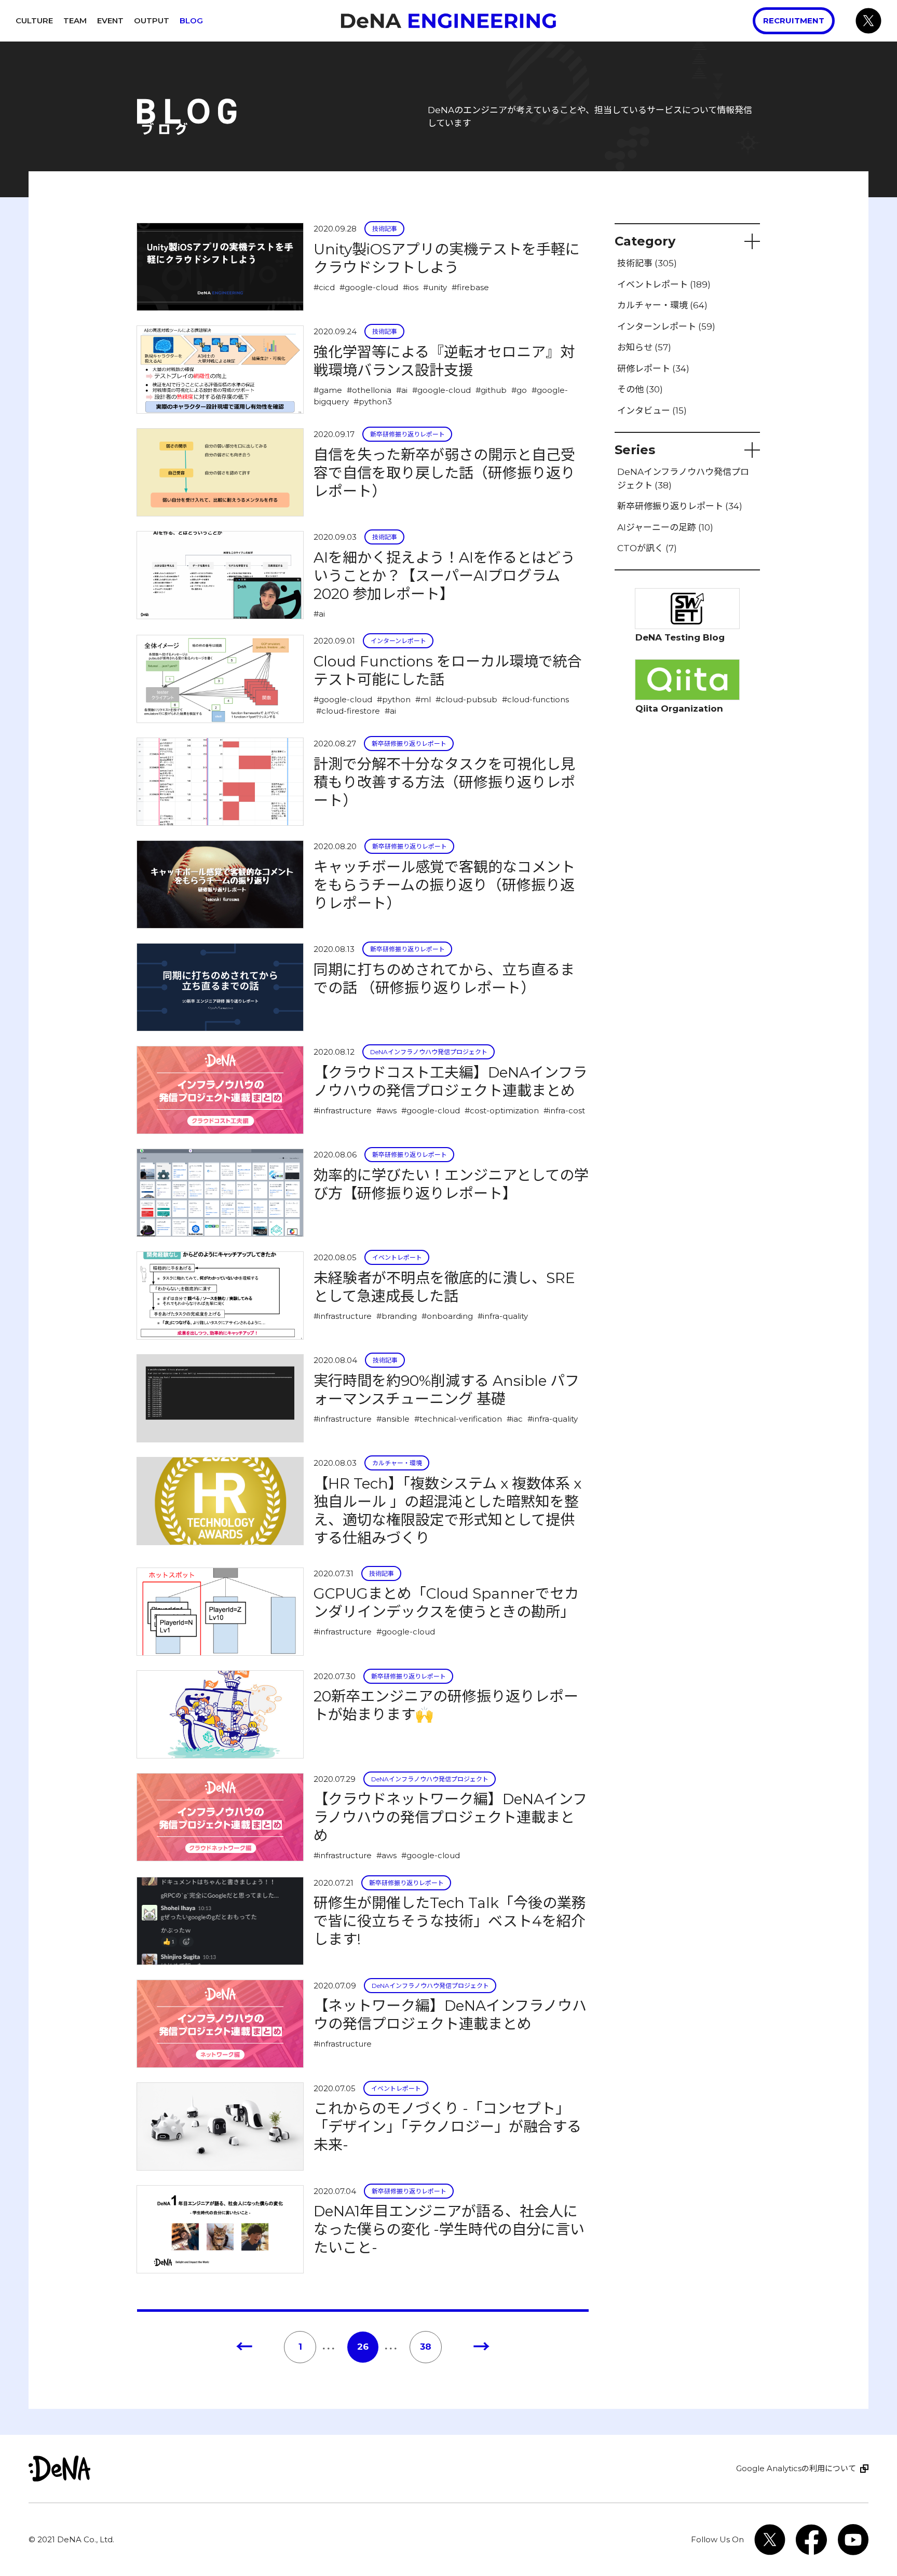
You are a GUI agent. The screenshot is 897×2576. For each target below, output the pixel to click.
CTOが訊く (647, 549)
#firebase (470, 287)
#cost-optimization (502, 1110)
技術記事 (385, 229)
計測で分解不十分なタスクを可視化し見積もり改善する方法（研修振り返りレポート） (444, 782)
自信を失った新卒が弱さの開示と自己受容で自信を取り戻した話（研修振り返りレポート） (444, 473)
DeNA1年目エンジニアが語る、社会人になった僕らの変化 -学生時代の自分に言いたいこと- (449, 2229)
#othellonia (369, 390)
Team (75, 21)
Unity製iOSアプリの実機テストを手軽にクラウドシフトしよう (447, 258)
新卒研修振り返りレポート (407, 434)
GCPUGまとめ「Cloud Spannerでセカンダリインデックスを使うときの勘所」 (446, 1603)
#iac (515, 1419)
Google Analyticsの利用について (796, 2468)
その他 (640, 390)
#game (328, 390)
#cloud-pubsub (466, 699)
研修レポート (653, 369)
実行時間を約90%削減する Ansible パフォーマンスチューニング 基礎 (446, 1390)
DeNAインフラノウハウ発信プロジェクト (429, 1052)
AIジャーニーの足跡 (665, 527)
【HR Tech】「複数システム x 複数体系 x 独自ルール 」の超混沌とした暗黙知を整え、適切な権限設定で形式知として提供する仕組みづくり (447, 1511)
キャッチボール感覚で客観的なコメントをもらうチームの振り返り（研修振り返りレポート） (444, 885)
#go (519, 390)
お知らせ (644, 348)
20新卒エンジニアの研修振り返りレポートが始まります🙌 (446, 1705)
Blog (191, 21)
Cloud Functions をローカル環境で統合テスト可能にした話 (448, 670)
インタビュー (652, 411)
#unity (435, 287)
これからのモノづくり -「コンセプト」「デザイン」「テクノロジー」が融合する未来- (447, 2127)
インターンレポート (398, 641)
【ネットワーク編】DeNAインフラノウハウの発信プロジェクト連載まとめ (450, 2015)
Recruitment (794, 21)
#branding (397, 1316)
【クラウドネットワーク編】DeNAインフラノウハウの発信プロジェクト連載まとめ (450, 1817)
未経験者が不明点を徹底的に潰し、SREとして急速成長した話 (444, 1287)
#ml (423, 699)
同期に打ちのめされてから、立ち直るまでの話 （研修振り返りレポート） (444, 979)
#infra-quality (503, 1316)
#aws (386, 1110)
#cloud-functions (535, 699)
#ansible (393, 1419)
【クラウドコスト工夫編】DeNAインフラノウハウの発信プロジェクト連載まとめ (450, 1081)
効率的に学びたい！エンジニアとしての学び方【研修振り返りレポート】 (451, 1184)
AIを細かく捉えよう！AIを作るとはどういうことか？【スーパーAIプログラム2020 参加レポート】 (444, 576)
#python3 (373, 401)
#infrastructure (343, 1110)
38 (426, 2347)
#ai (402, 390)
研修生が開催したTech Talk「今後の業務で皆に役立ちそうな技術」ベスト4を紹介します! (450, 1921)
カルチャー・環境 (397, 1463)
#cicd (324, 287)
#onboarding (447, 1316)
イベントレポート (397, 1257)
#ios (411, 287)
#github (491, 390)
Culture (34, 21)
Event (110, 21)
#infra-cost (564, 1110)
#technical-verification (458, 1419)
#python (394, 699)
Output (152, 21)
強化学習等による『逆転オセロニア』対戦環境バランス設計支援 (444, 361)
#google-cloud (369, 287)
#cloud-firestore (348, 711)
